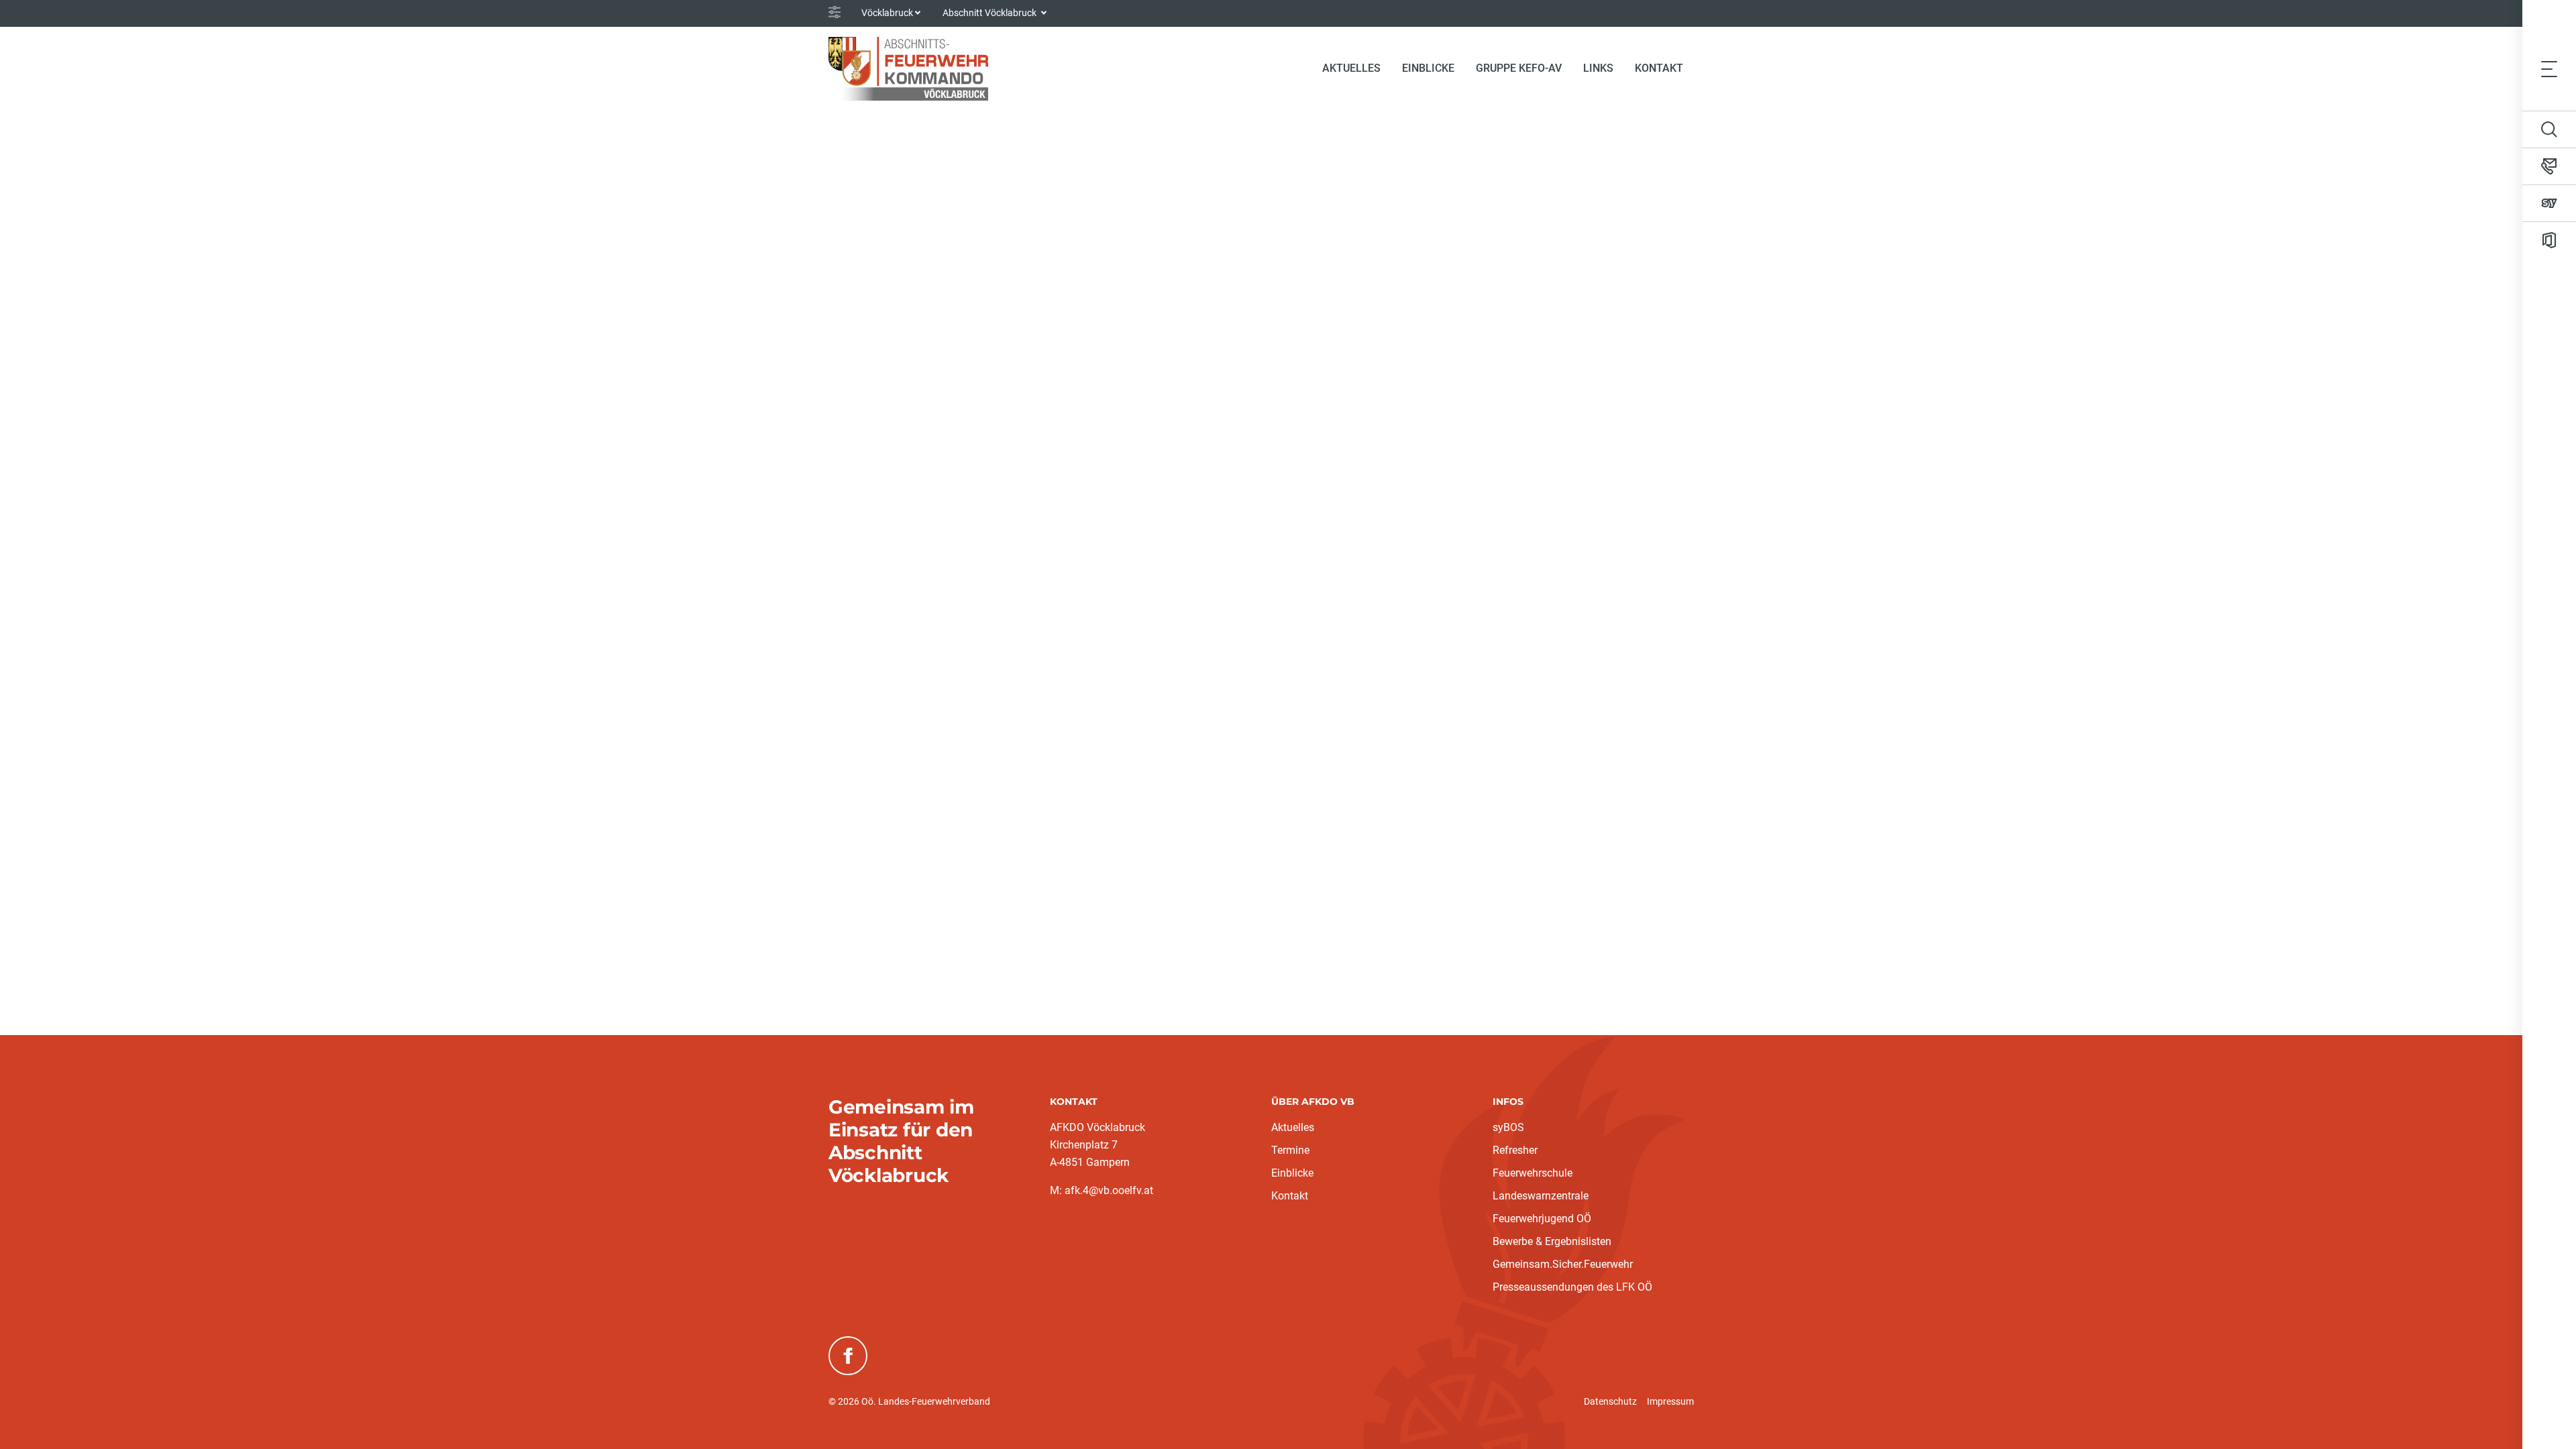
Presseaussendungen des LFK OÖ (1572, 1287)
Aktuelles (1293, 1127)
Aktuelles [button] (1351, 68)
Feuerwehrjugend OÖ (1542, 1219)
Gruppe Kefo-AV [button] (1519, 68)
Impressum (1670, 1401)
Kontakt (1659, 68)
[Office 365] (2549, 240)
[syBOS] (2549, 203)
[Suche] (2549, 129)
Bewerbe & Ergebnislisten (1552, 1241)
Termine (1290, 1150)
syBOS (1508, 1127)
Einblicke (1292, 1173)
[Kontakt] (2549, 166)
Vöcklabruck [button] (887, 13)
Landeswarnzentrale (1541, 1196)
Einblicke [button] (1428, 68)
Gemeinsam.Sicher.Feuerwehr (1563, 1264)
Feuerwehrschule (1533, 1173)
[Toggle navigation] (2549, 68)
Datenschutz (1610, 1401)
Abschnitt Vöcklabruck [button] (990, 13)
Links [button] (1598, 68)
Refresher (1515, 1150)
